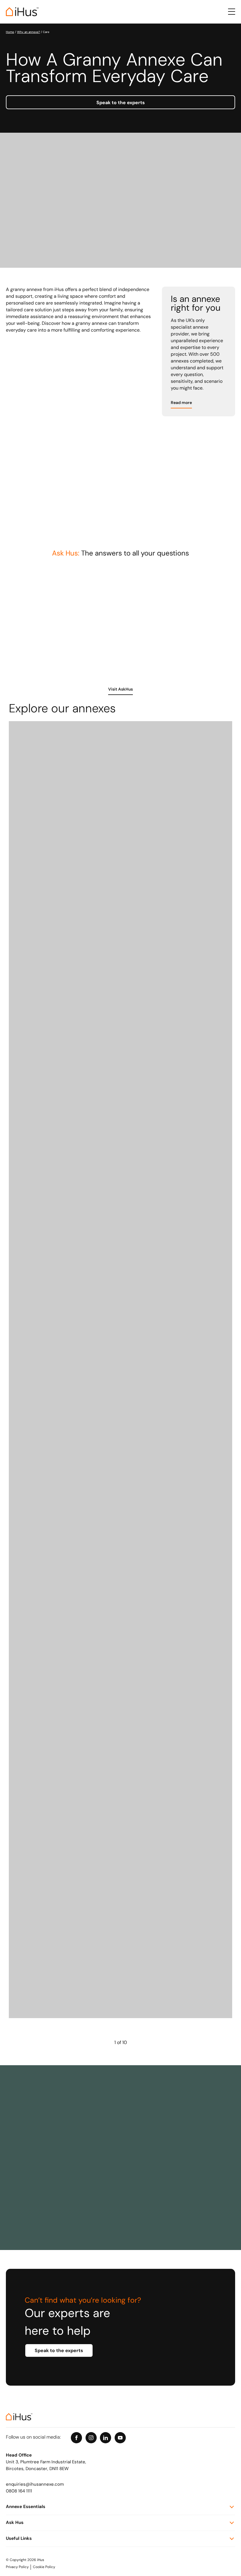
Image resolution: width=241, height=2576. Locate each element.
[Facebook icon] (76, 2438)
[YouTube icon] (120, 2438)
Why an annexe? (29, 32)
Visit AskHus (120, 690)
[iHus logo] (22, 12)
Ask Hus (15, 2523)
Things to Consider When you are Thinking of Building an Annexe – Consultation (79, 657)
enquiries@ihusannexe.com (35, 2485)
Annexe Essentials (26, 2507)
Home (10, 32)
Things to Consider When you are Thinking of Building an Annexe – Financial (79, 597)
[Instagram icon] (91, 2438)
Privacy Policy (17, 2567)
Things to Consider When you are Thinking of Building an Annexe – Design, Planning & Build (194, 600)
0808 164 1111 (19, 2491)
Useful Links (19, 2539)
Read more (181, 403)
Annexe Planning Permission (161, 2139)
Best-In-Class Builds (38, 2205)
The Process (29, 2139)
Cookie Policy (44, 2567)
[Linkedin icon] (106, 2438)
